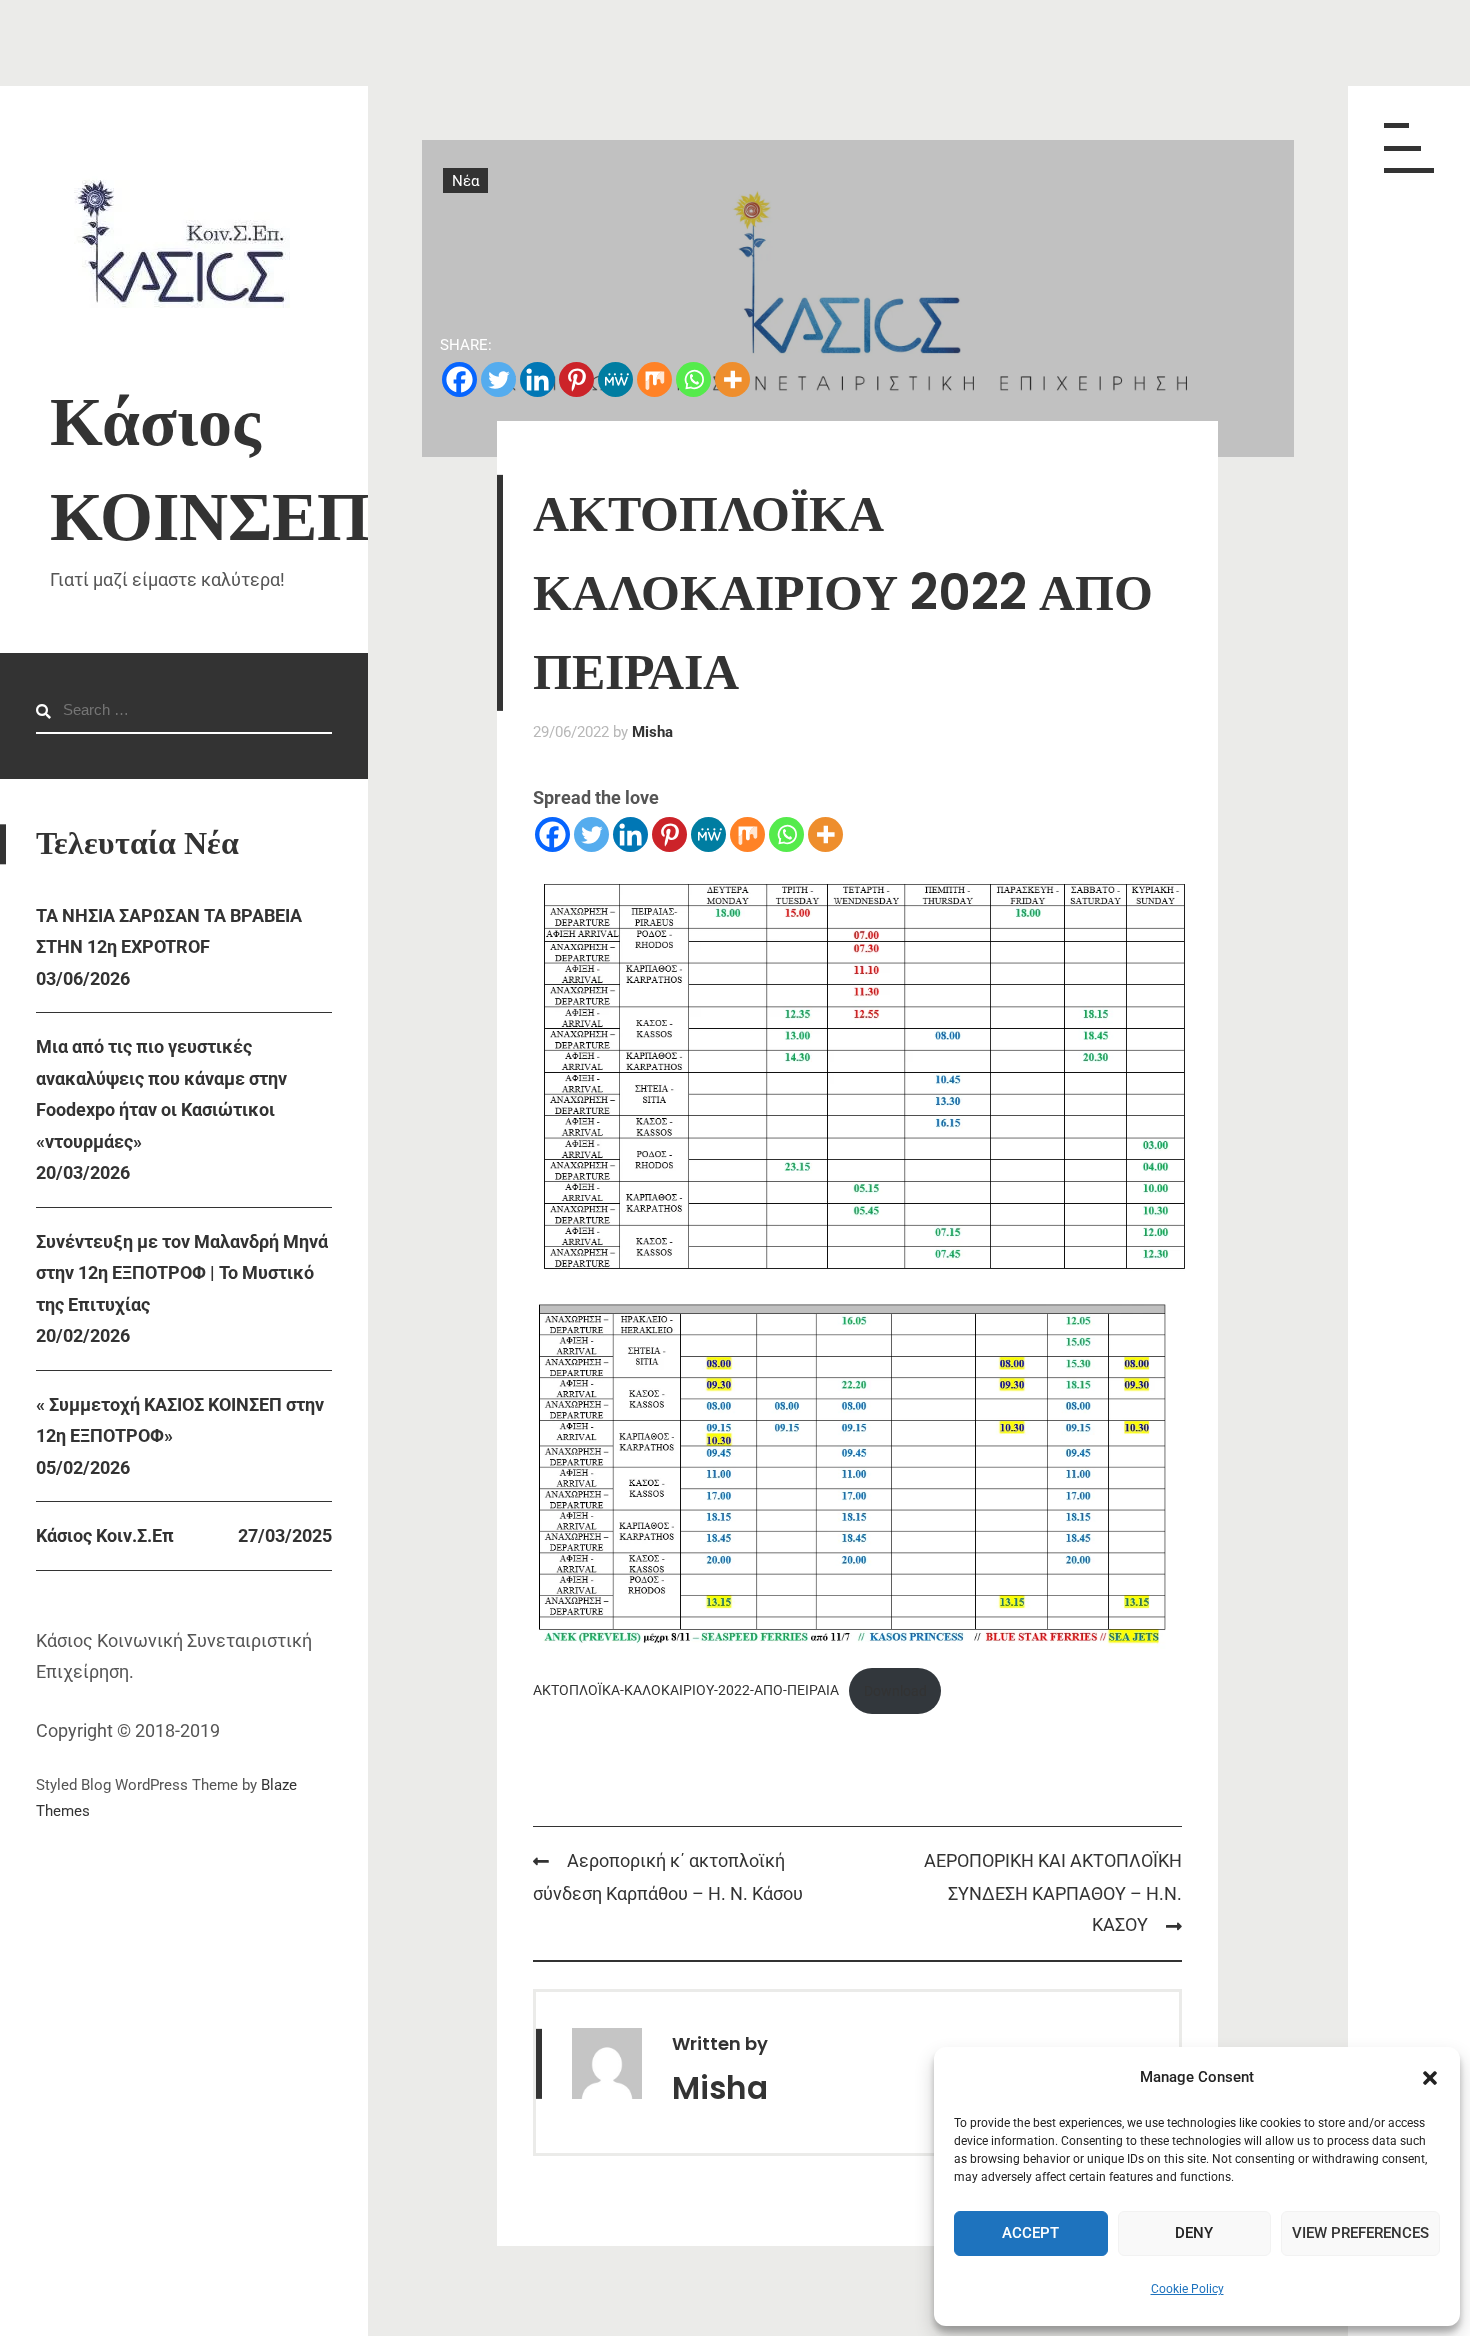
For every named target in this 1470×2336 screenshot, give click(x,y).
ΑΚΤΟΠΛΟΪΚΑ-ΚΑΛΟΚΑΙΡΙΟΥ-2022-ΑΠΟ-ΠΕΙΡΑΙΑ (686, 1691)
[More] (732, 379)
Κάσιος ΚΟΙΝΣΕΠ (210, 469)
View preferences (1360, 2233)
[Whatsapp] (693, 379)
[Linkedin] (537, 379)
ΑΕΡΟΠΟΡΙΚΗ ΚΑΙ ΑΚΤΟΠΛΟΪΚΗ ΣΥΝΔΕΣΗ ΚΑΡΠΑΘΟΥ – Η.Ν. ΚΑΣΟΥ (1053, 1893)
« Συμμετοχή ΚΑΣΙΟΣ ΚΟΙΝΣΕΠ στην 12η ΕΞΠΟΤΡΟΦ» (180, 1420)
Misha (652, 732)
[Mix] (654, 379)
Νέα (465, 180)
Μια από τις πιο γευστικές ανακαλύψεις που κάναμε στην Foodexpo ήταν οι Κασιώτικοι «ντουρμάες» (161, 1094)
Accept (1030, 2233)
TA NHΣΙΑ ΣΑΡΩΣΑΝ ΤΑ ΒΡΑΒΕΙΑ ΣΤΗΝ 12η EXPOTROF (169, 931)
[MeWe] (615, 379)
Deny (1194, 2233)
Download (895, 1691)
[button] (1430, 2078)
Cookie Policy (1187, 2289)
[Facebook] (459, 379)
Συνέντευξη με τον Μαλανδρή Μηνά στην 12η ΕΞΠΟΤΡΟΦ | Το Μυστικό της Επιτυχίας (182, 1273)
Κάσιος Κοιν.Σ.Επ (105, 1535)
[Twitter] (498, 379)
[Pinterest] (576, 379)
